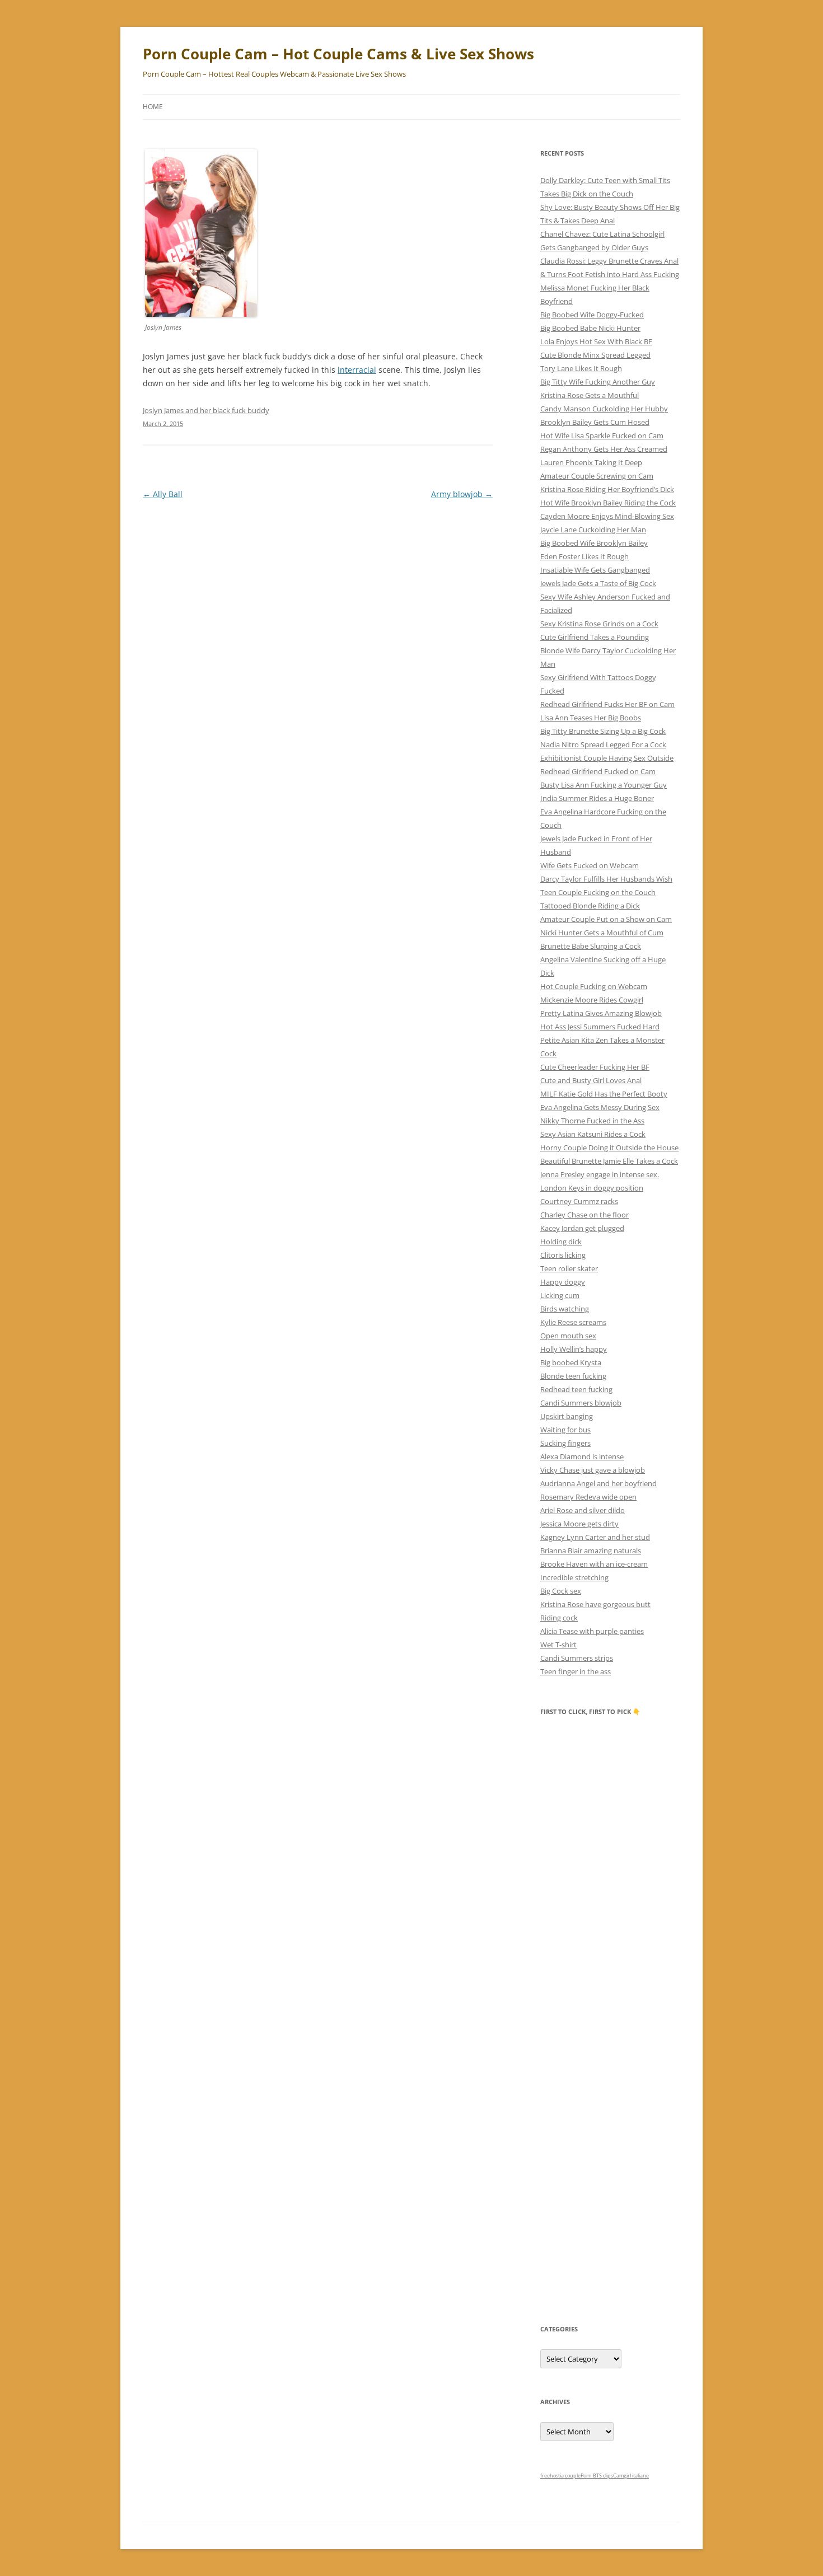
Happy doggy (563, 1282)
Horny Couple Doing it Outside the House (609, 1148)
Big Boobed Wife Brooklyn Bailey (594, 543)
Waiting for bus (565, 1430)
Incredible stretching (574, 1577)
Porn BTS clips (597, 2476)
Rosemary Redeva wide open (588, 1497)
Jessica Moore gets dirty (579, 1524)
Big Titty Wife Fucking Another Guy (598, 382)
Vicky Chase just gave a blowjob (593, 1470)
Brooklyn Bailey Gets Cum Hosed (595, 422)
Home (153, 107)
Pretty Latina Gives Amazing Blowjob (601, 1013)
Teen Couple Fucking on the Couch (598, 892)
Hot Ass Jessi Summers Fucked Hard (600, 1027)
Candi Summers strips (577, 1658)
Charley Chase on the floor (584, 1215)
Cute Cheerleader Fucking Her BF (595, 1067)
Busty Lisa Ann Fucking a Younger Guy (604, 785)
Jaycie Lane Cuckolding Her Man (593, 530)
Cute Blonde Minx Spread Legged (595, 355)
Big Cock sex (561, 1591)
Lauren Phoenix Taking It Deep (591, 462)
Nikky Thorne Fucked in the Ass (592, 1121)
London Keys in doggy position (592, 1188)
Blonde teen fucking (573, 1376)
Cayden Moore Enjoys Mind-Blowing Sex (607, 516)
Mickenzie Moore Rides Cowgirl (592, 1000)
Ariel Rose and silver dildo (583, 1510)
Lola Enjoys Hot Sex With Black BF (596, 341)
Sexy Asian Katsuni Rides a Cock (593, 1134)
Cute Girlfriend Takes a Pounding (595, 637)
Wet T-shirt (558, 1645)
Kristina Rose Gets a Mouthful (590, 395)
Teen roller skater (569, 1268)
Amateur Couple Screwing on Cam (597, 476)
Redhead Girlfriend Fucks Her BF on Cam (607, 704)
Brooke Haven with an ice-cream (594, 1564)
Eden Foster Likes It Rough (584, 556)
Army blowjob (462, 494)
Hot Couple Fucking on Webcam (594, 986)
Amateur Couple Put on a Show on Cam (606, 919)
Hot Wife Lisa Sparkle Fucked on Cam (602, 435)
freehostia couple (560, 2476)
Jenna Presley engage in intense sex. (600, 1174)
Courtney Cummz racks (579, 1201)
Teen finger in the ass (576, 1671)
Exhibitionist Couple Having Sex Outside (607, 758)
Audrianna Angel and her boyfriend (598, 1483)
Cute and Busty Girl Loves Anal (591, 1080)
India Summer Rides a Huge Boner (597, 798)
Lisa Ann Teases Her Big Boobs (591, 718)
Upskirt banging (567, 1416)
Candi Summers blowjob (581, 1403)
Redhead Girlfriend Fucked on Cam (598, 771)
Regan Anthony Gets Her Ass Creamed (604, 449)
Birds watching (565, 1309)
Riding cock (559, 1618)
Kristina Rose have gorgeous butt (595, 1604)
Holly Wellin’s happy (574, 1349)
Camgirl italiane (631, 2476)
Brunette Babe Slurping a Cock (591, 946)
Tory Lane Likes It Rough (581, 368)
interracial (357, 370)
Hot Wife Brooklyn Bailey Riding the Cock (608, 503)
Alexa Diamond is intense (582, 1456)
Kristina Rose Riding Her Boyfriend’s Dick (607, 489)
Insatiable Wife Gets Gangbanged (595, 570)
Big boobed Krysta (571, 1362)
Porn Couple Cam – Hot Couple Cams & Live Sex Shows (338, 54)
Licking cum (560, 1295)
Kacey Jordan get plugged (582, 1228)
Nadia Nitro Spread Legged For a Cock (603, 744)
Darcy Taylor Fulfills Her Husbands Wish (606, 879)
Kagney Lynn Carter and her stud (595, 1537)
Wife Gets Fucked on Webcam (590, 865)
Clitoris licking (563, 1255)
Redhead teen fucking (576, 1389)
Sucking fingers (565, 1443)
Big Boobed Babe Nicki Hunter (590, 328)
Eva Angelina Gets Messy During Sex (600, 1107)
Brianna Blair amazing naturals (591, 1551)
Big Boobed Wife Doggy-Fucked (592, 315)
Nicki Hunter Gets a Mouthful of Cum (602, 933)
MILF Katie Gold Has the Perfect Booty (604, 1094)
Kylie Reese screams (573, 1322)
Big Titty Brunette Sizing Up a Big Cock (603, 731)
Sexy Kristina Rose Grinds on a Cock (599, 624)
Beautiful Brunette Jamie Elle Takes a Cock (609, 1161)
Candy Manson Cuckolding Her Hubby (604, 409)
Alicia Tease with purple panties (592, 1631)
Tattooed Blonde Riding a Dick (590, 906)
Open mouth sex (568, 1336)
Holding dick (561, 1242)
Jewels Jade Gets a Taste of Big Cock (598, 583)
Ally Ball (163, 494)
